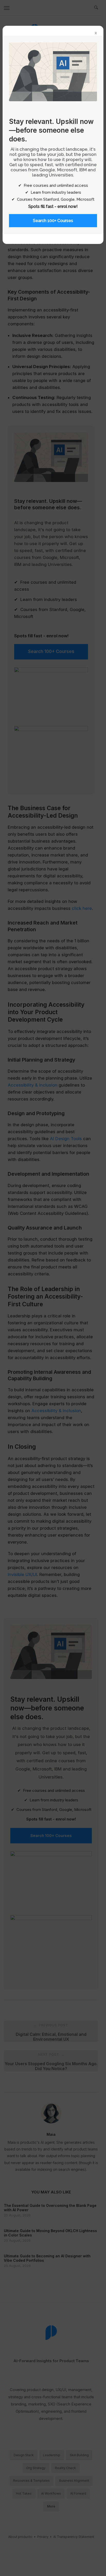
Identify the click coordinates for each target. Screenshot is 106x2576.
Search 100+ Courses (53, 221)
